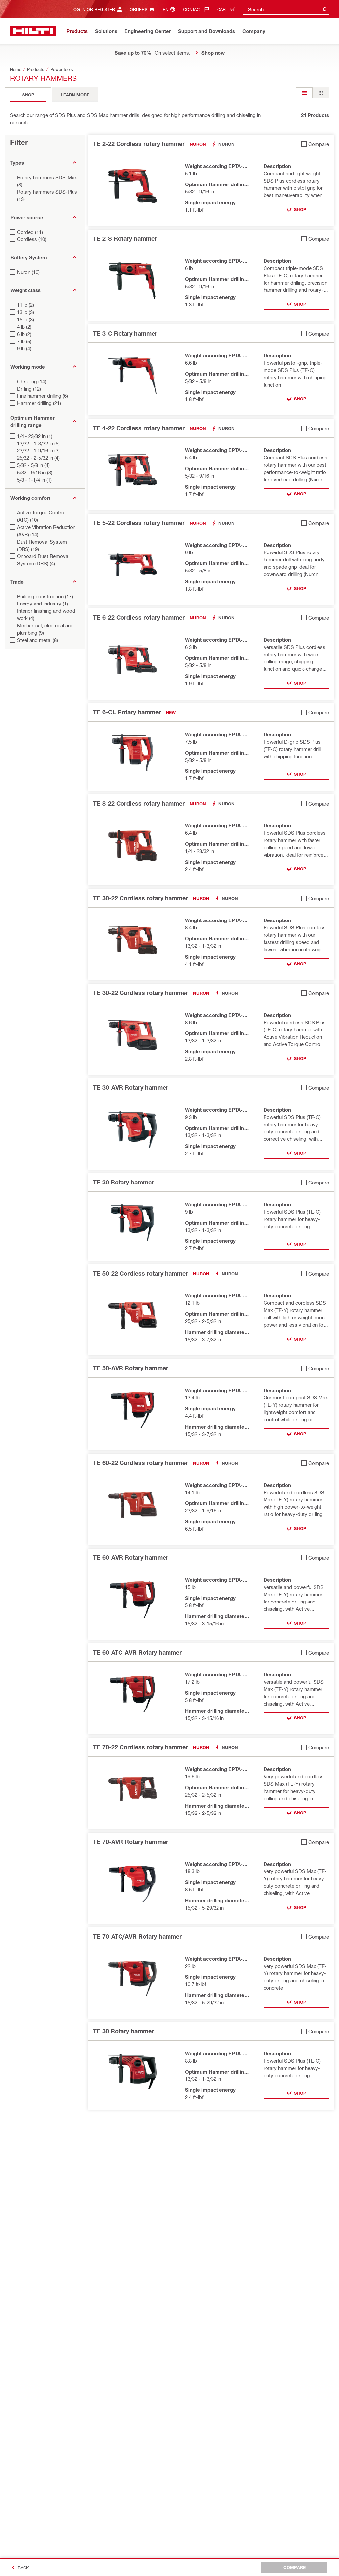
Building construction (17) (45, 596)
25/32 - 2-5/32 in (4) (38, 458)
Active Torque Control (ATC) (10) (41, 516)
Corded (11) (30, 232)
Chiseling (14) (32, 381)
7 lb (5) (24, 341)
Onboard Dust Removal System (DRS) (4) (43, 560)
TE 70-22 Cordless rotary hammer (141, 1747)
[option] (304, 93)
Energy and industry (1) (42, 604)
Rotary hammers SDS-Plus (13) (47, 195)
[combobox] (286, 9)
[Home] (33, 31)
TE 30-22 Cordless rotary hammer (141, 898)
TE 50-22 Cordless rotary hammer (141, 1273)
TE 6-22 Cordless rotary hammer (139, 617)
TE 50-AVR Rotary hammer (131, 1368)
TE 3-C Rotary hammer (125, 333)
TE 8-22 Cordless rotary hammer (139, 803)
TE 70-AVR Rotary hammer (131, 1842)
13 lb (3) (25, 312)
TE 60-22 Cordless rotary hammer (141, 1463)
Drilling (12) (29, 389)
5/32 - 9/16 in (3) (35, 472)
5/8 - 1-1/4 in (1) (34, 480)
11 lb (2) (25, 305)
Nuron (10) (28, 272)
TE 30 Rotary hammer (123, 1182)
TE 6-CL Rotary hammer (127, 712)
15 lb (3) (25, 319)
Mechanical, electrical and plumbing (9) (45, 629)
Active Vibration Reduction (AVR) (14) (46, 531)
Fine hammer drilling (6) (42, 396)
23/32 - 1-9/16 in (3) (38, 450)
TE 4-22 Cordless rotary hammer (139, 428)
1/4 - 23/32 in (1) (35, 436)
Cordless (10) (32, 239)
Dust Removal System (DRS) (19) (42, 545)
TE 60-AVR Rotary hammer (131, 1557)
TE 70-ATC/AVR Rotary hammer (137, 1936)
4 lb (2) (24, 327)
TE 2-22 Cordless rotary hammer (139, 144)
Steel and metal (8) (37, 640)
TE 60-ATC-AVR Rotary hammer (137, 1652)
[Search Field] (324, 9)
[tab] (28, 95)
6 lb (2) (24, 334)
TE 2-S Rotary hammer (125, 238)
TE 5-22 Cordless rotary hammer (139, 523)
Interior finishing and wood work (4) (46, 614)
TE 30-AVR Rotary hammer (131, 1087)
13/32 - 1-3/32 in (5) (38, 443)
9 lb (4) (24, 348)
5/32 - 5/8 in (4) (33, 465)
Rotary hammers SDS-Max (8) (47, 181)
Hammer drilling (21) (39, 403)
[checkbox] (315, 144)
